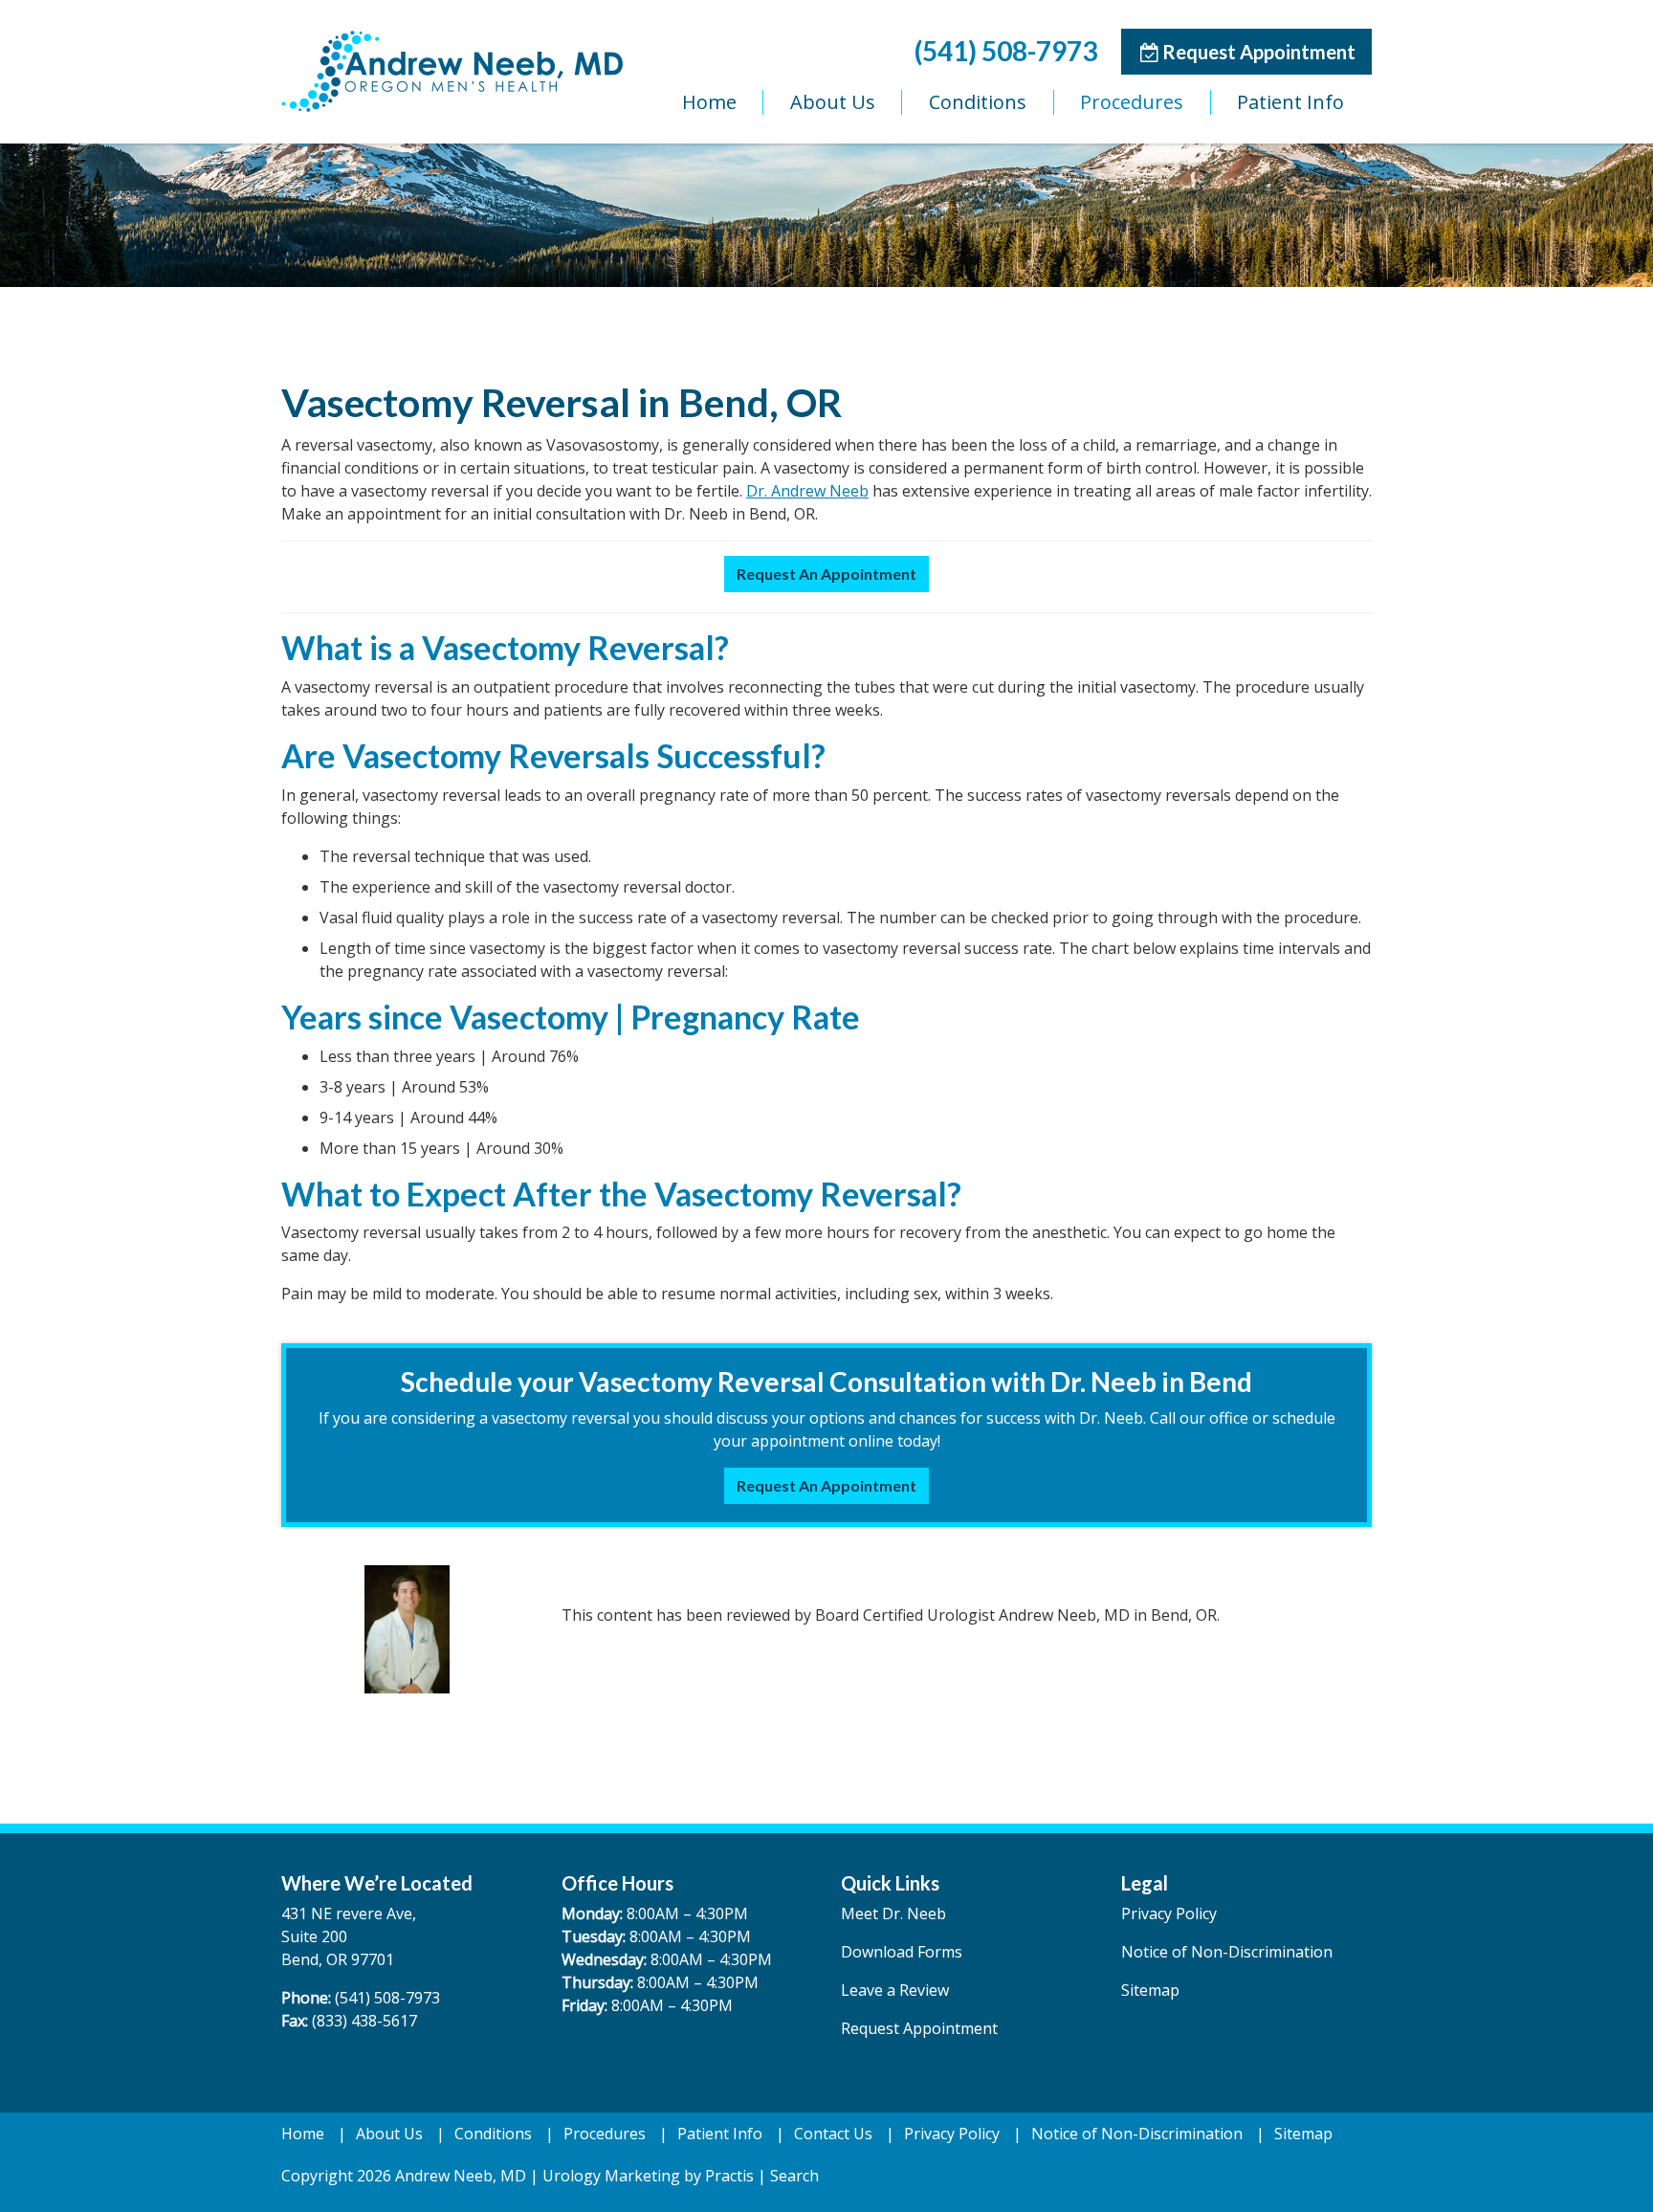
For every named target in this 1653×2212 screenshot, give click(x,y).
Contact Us (833, 2134)
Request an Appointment (826, 574)
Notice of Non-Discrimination (1227, 1952)
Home (709, 102)
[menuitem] (709, 102)
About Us (833, 102)
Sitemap (1150, 1990)
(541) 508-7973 (1006, 51)
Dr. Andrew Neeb (807, 491)
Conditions (978, 102)
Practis (729, 2176)
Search (794, 2176)
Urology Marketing (611, 2176)
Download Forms (902, 1952)
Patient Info (1290, 102)
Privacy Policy (1169, 1913)
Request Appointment (1248, 51)
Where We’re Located (377, 1883)
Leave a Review (895, 1990)
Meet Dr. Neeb (893, 1913)
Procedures (1132, 102)
